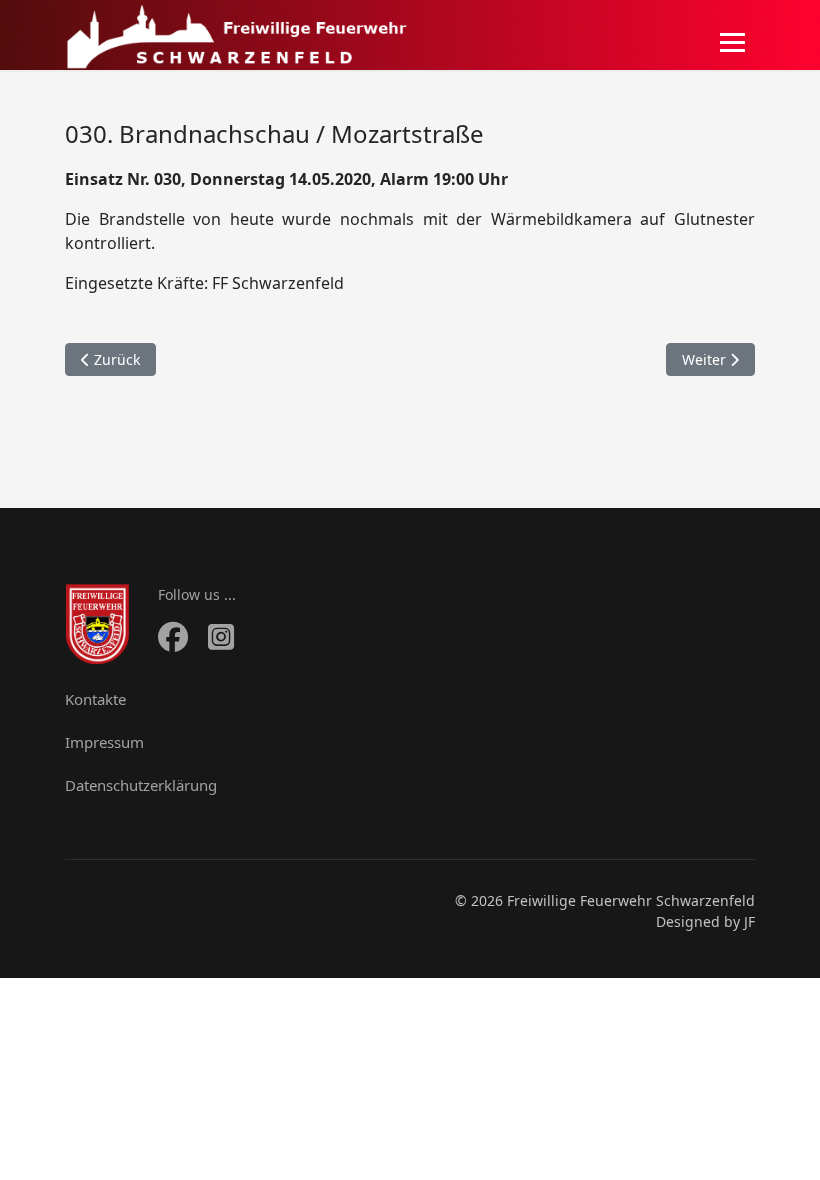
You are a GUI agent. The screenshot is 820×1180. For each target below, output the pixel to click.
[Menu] (732, 42)
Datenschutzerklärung (141, 785)
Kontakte (95, 699)
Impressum (104, 742)
